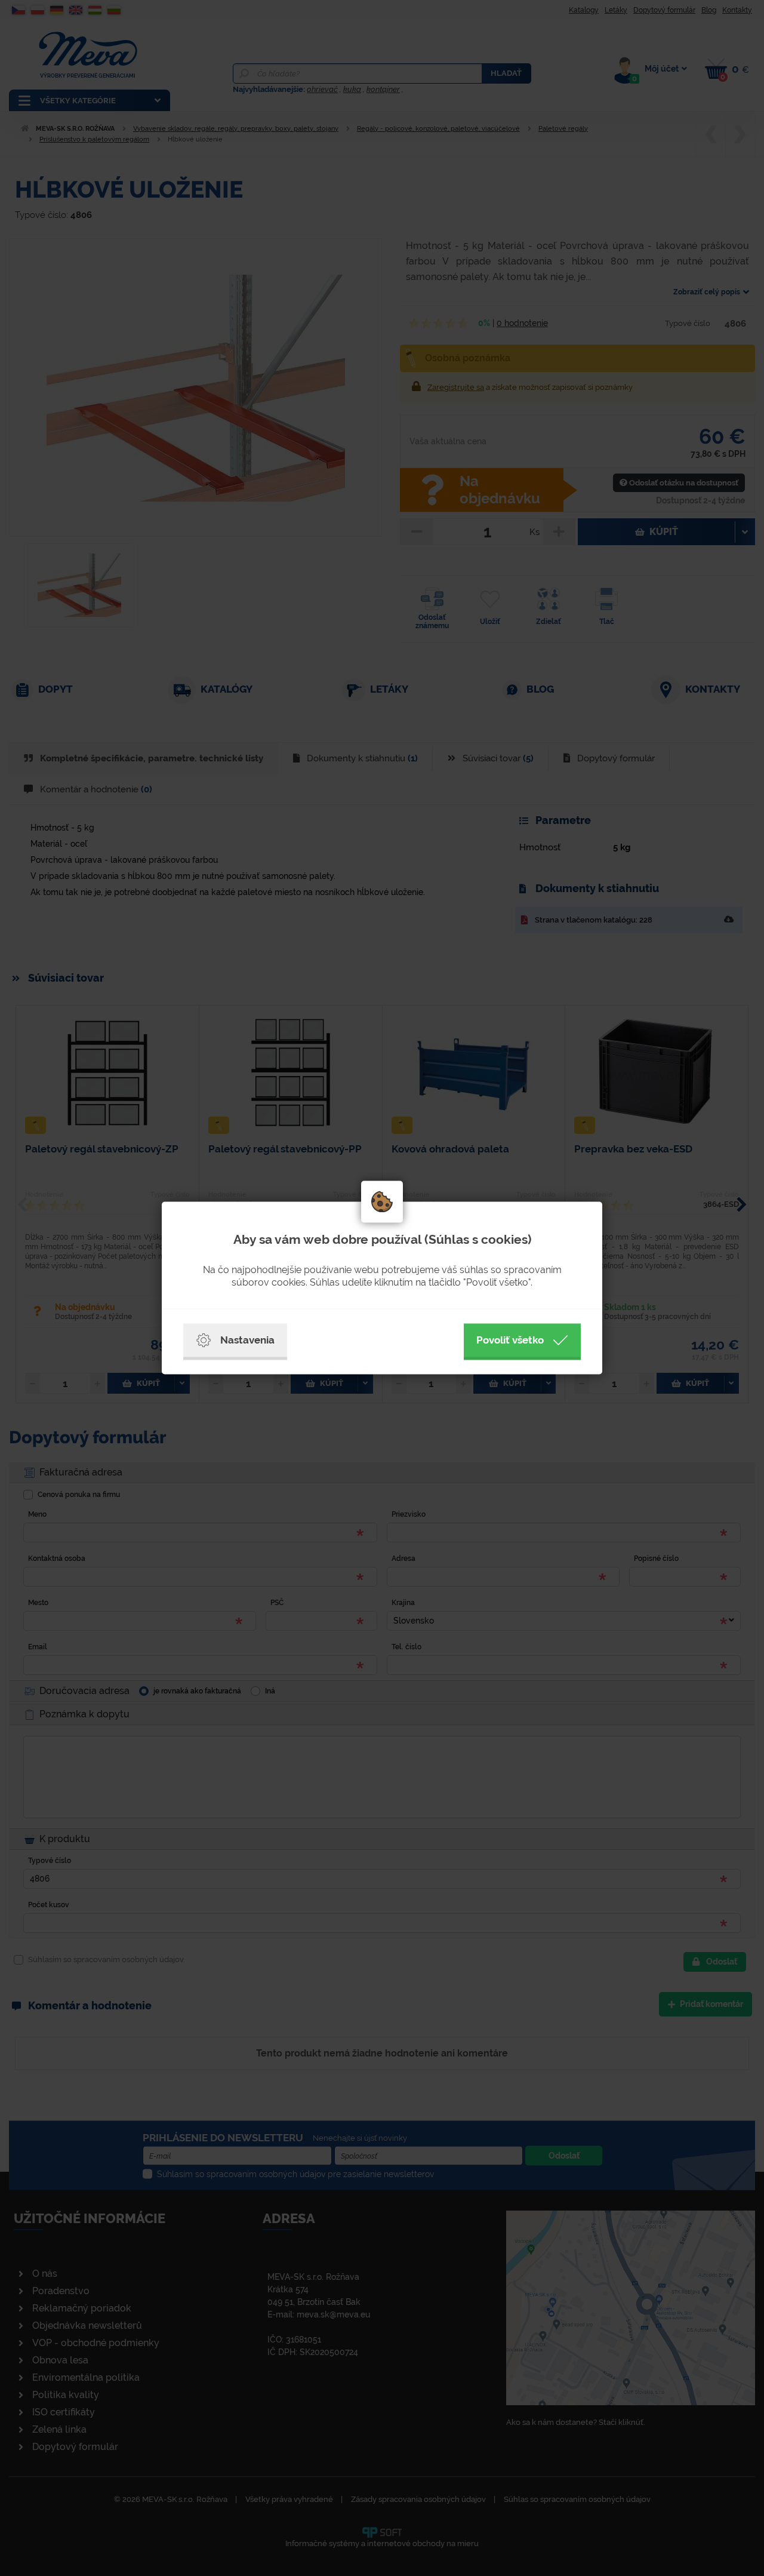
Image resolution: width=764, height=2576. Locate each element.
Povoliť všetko (510, 1340)
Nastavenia (247, 1340)
